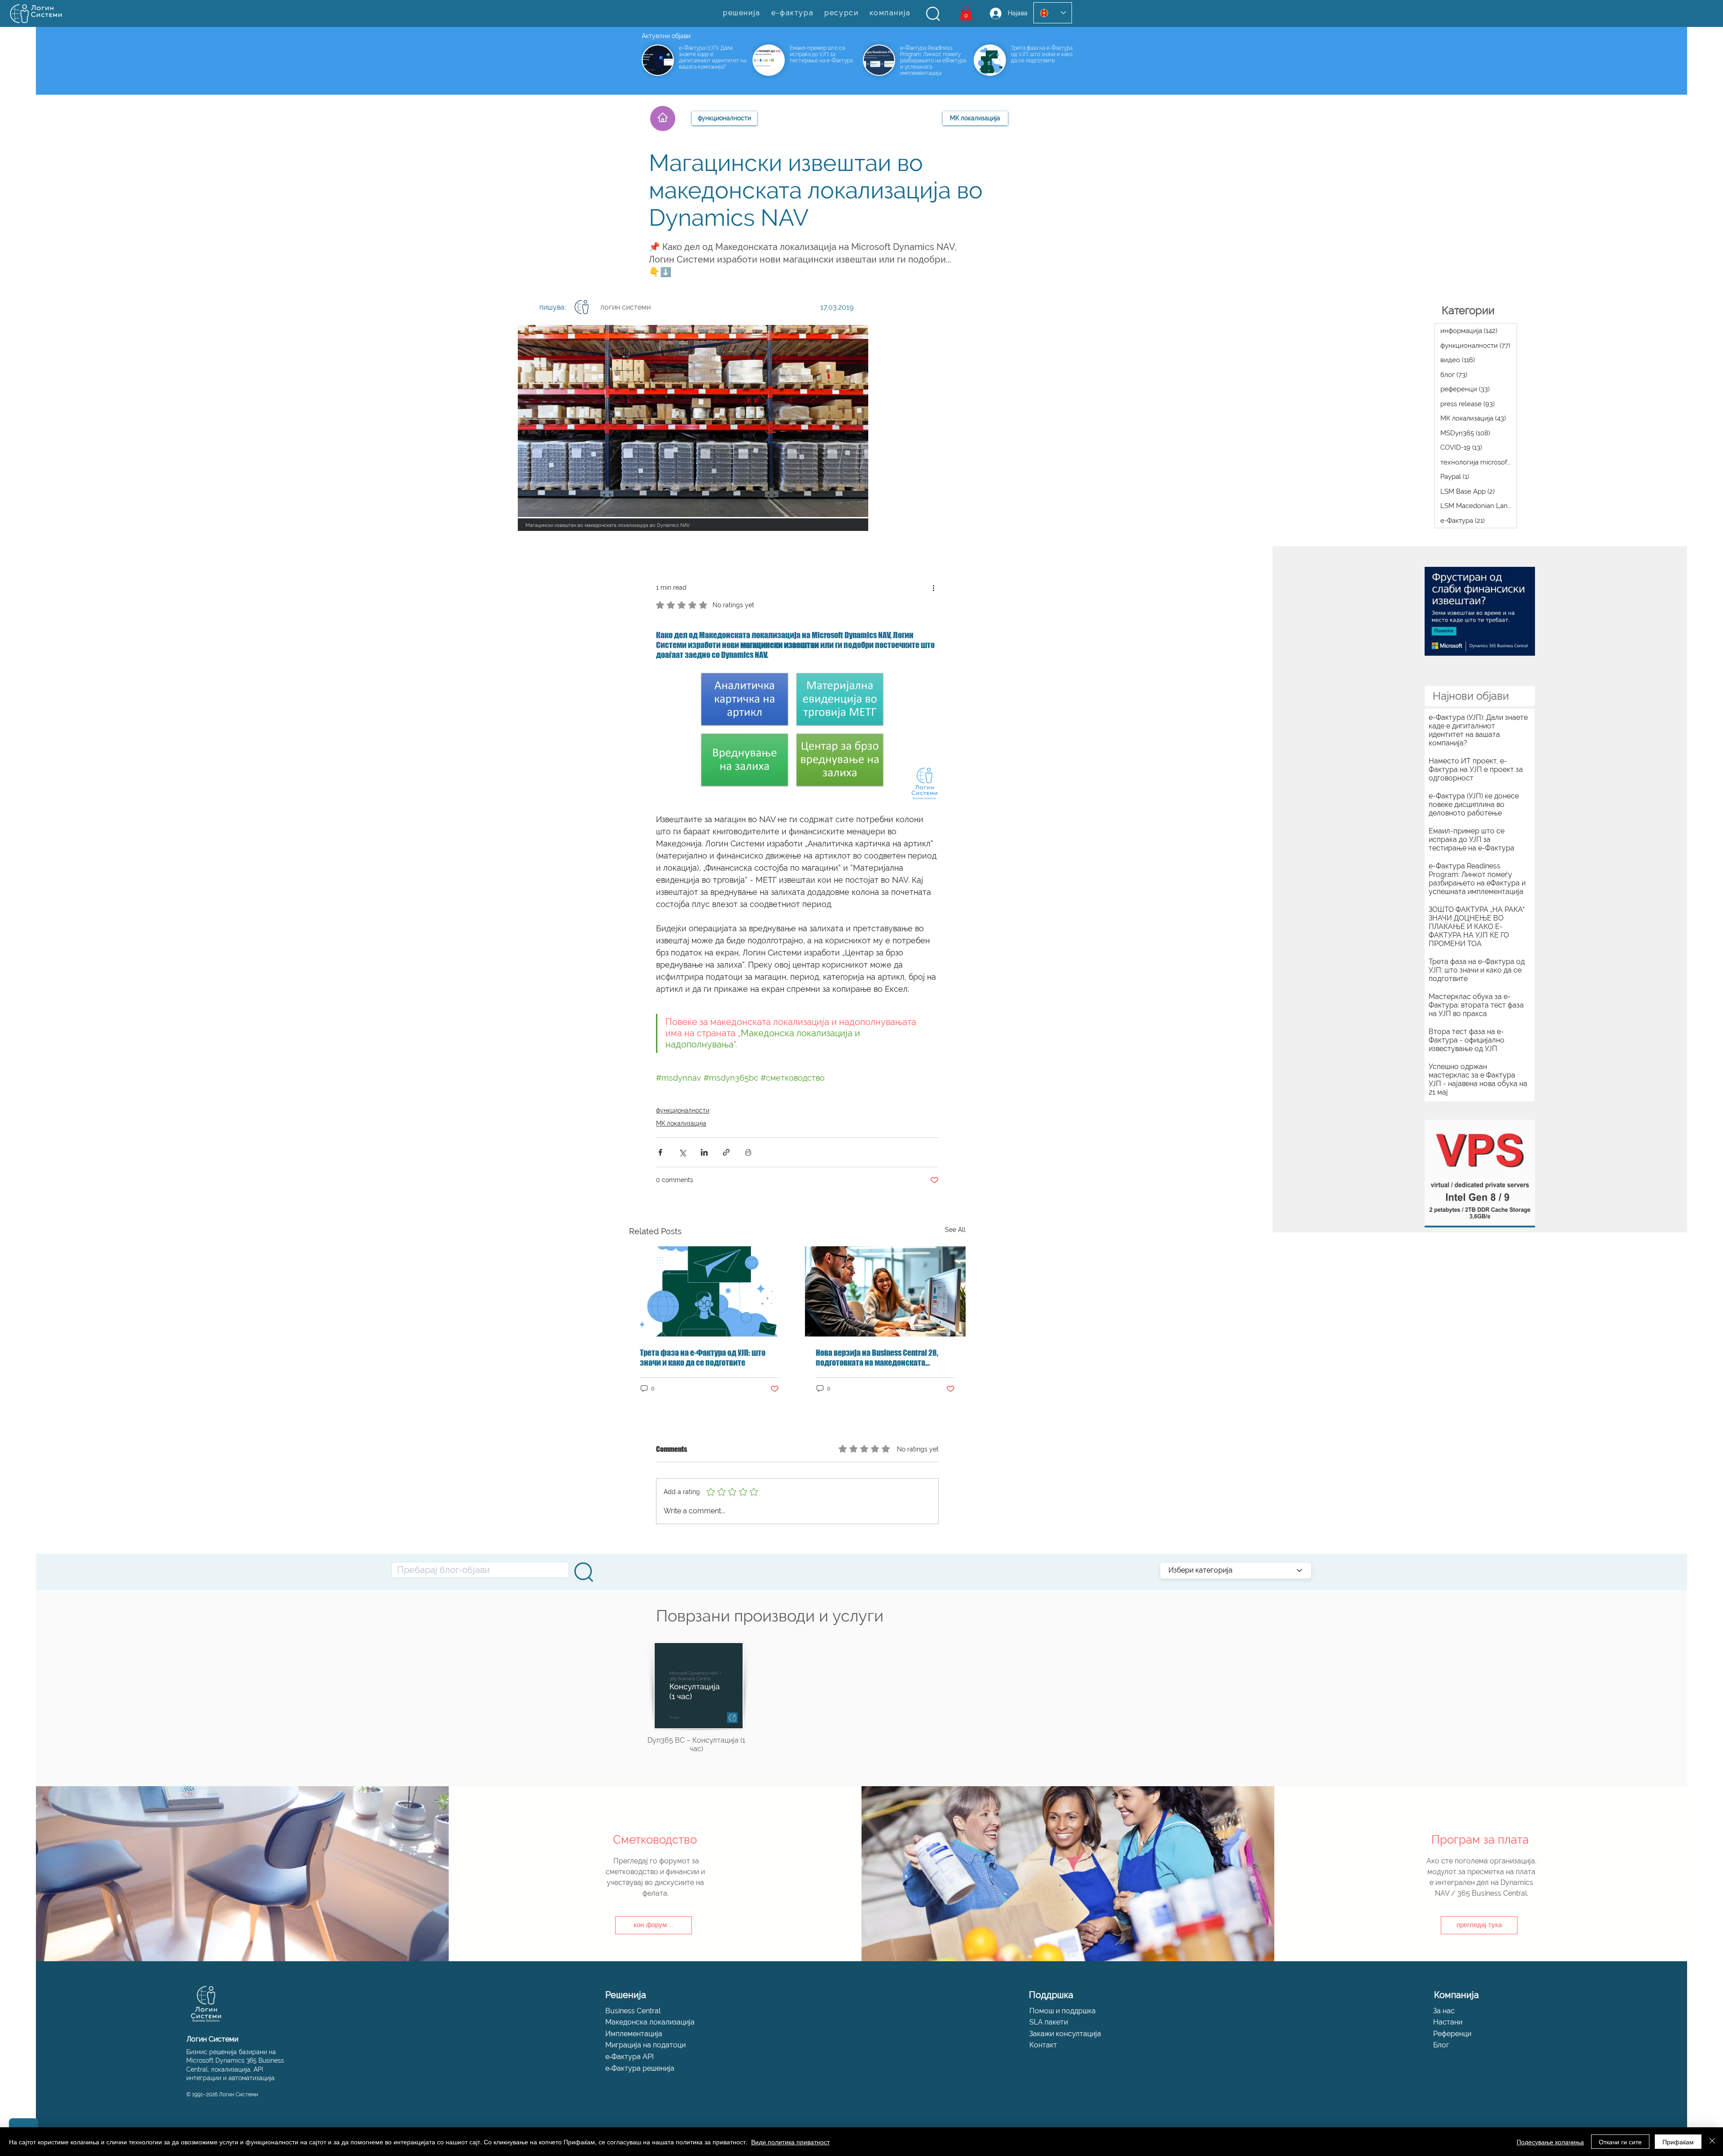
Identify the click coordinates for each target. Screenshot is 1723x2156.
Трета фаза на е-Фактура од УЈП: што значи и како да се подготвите (703, 1358)
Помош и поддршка (1063, 2011)
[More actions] (933, 587)
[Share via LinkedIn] (704, 1152)
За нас (1444, 2011)
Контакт (1043, 2045)
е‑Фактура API (630, 2057)
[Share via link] (726, 1152)
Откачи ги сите (1620, 2142)
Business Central (633, 2011)
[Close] (1712, 2142)
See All (955, 1230)
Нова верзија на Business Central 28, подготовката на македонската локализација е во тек (877, 1358)
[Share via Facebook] (660, 1152)
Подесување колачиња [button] (1550, 2142)
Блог (1441, 2045)
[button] (933, 14)
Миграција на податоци (645, 2045)
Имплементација (634, 2034)
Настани (1448, 2022)
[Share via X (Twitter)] (682, 1152)
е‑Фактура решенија (640, 2068)
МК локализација (681, 1123)
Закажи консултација (1065, 2034)
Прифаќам (1678, 2142)
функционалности (683, 1110)
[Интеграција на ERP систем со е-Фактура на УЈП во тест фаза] (709, 1291)
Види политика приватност (790, 2142)
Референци (1452, 2034)
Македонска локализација (650, 2022)
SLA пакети (1049, 2022)
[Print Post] (748, 1152)
